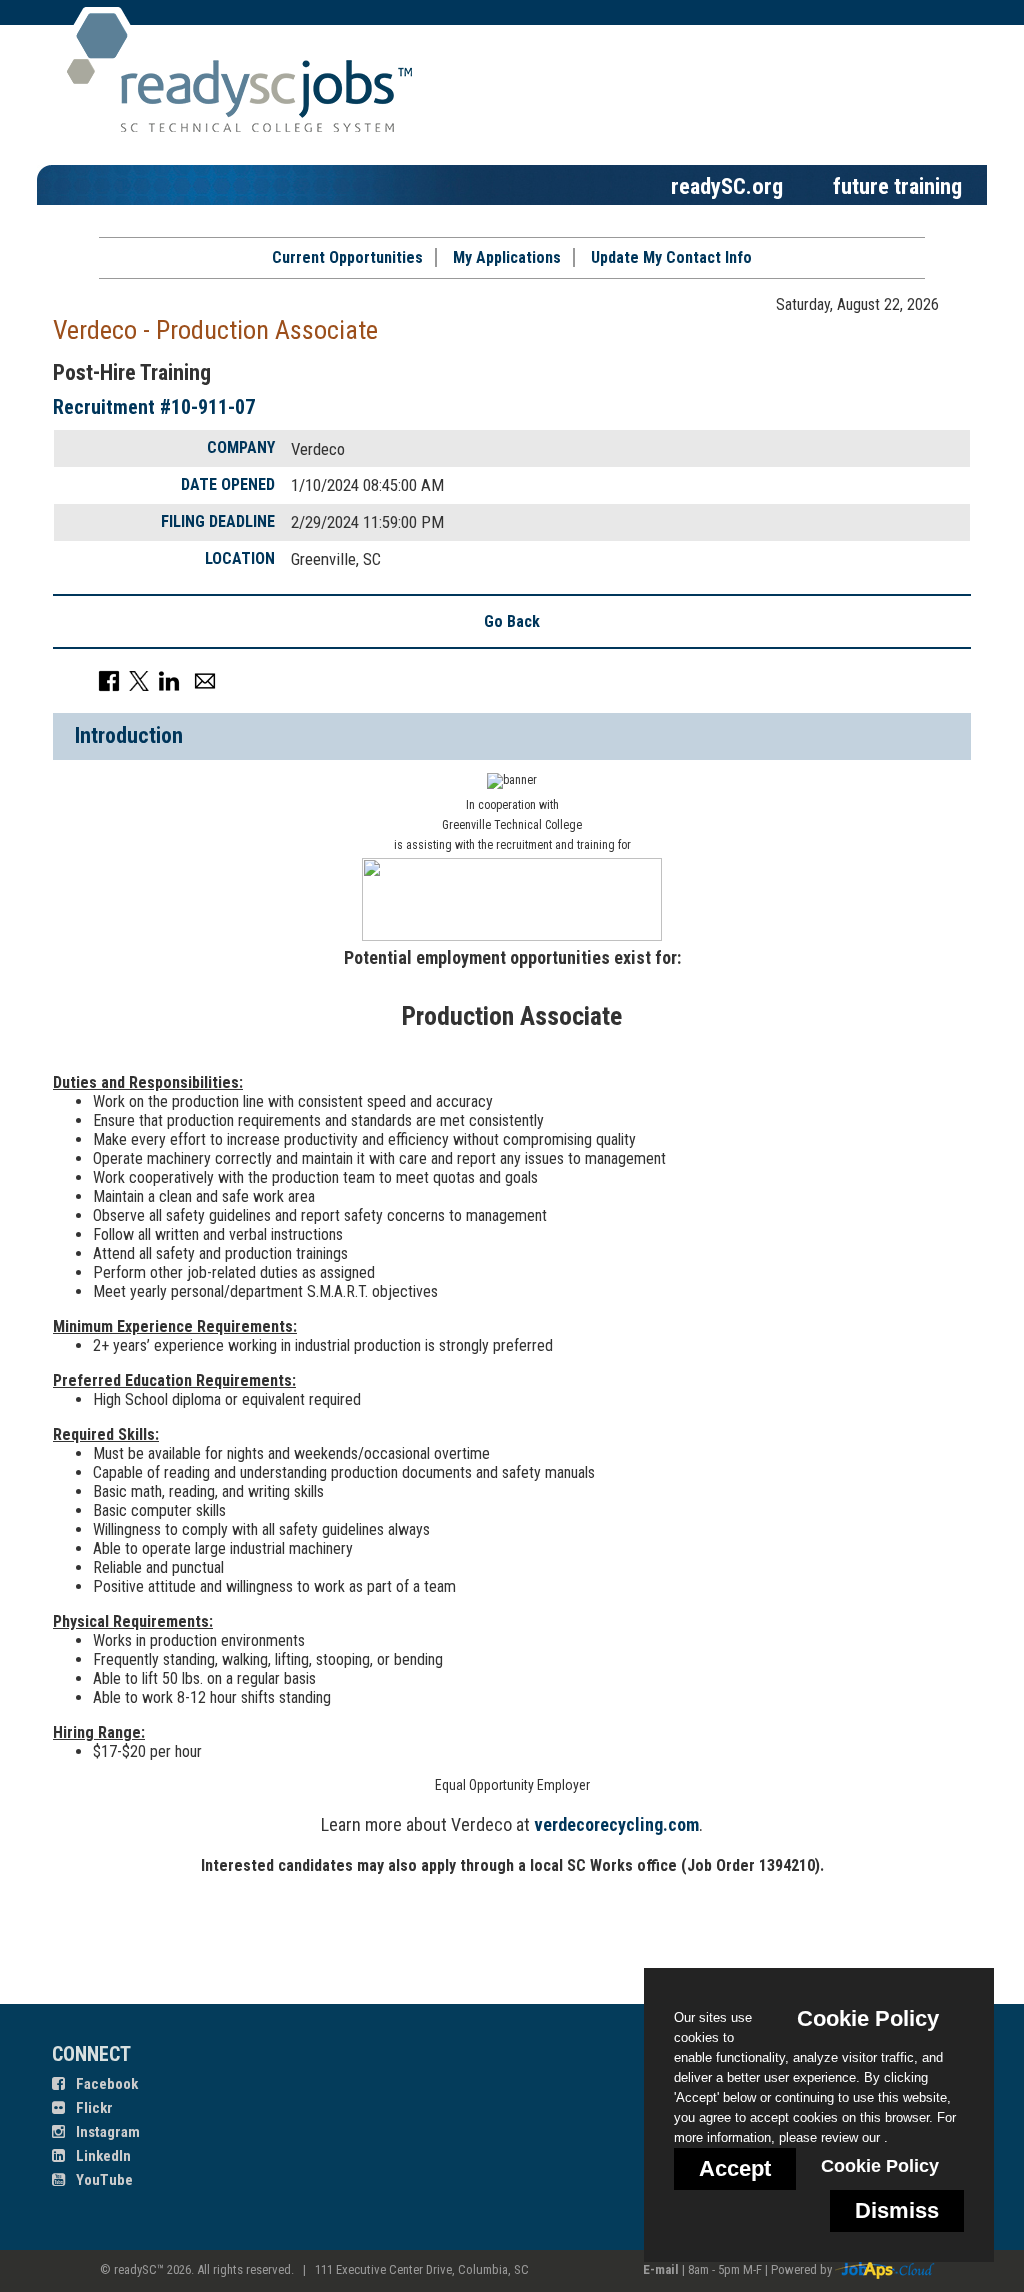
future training (897, 186)
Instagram (106, 2132)
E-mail (661, 2269)
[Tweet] (139, 680)
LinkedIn (102, 2156)
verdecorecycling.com (616, 1824)
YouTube (103, 2180)
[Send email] (205, 680)
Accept (735, 2168)
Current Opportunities (347, 257)
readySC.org (727, 186)
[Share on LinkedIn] (169, 680)
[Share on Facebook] (109, 680)
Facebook (105, 2084)
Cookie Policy (880, 2166)
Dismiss (897, 2210)
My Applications (507, 257)
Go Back (512, 621)
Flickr (93, 2108)
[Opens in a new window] (885, 2269)
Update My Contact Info (671, 257)
